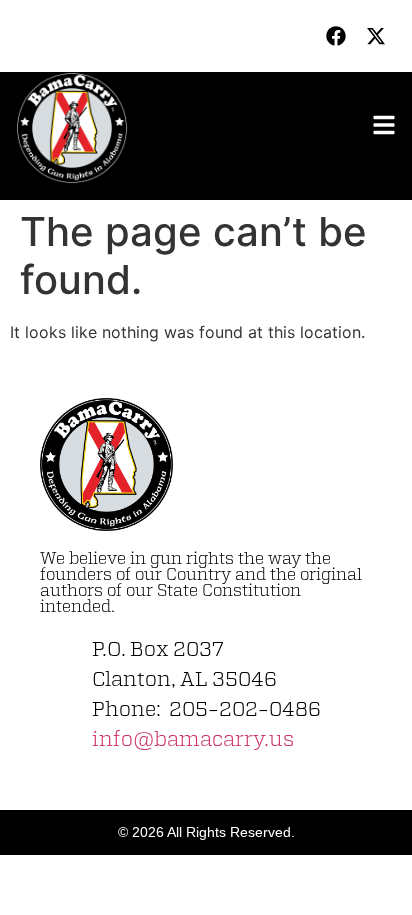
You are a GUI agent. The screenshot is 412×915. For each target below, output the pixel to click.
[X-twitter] (376, 36)
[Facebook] (336, 36)
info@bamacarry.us (193, 740)
